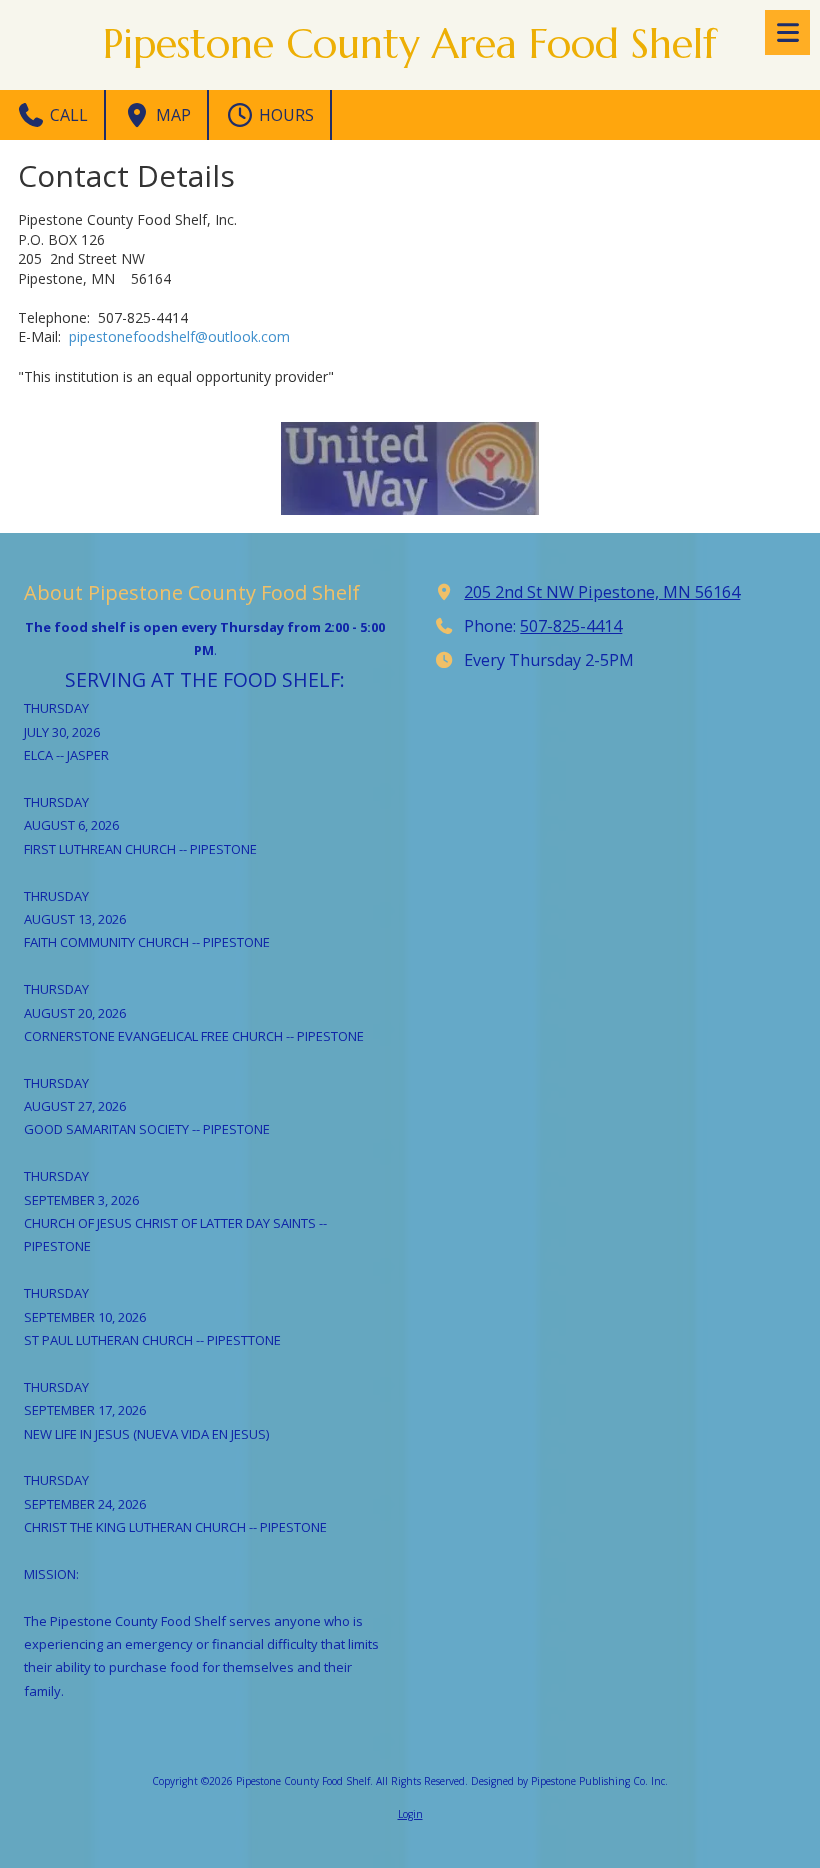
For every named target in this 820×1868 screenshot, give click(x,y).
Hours (284, 115)
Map (171, 115)
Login (410, 1814)
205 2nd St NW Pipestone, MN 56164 (602, 592)
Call (67, 115)
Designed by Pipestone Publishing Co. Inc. (569, 1781)
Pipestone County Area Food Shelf (410, 44)
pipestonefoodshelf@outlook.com (179, 336)
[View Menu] (787, 32)
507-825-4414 (571, 626)
